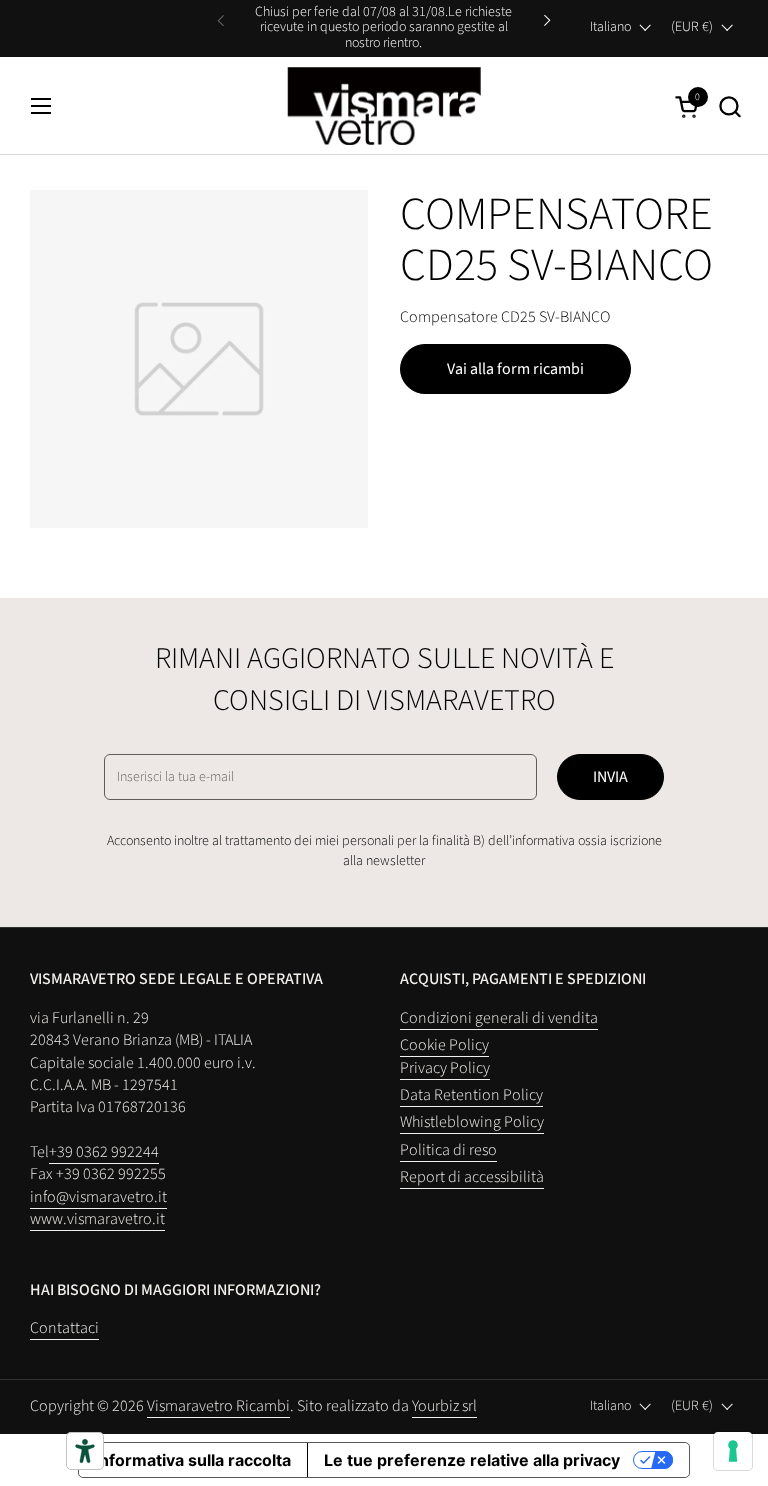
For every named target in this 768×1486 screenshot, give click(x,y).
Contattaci (64, 1328)
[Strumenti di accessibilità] (85, 1451)
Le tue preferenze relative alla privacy (472, 1460)
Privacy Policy (445, 1068)
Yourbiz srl (444, 1406)
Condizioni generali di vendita (499, 1018)
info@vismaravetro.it (98, 1197)
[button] (729, 106)
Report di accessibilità (472, 1177)
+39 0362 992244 (104, 1152)
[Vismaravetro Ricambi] (384, 106)
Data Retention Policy (471, 1095)
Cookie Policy (444, 1045)
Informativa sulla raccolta (193, 1460)
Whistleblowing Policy (472, 1122)
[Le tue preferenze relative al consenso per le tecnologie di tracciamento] (733, 1451)
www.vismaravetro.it (97, 1219)
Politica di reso (448, 1150)
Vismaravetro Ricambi (218, 1406)
